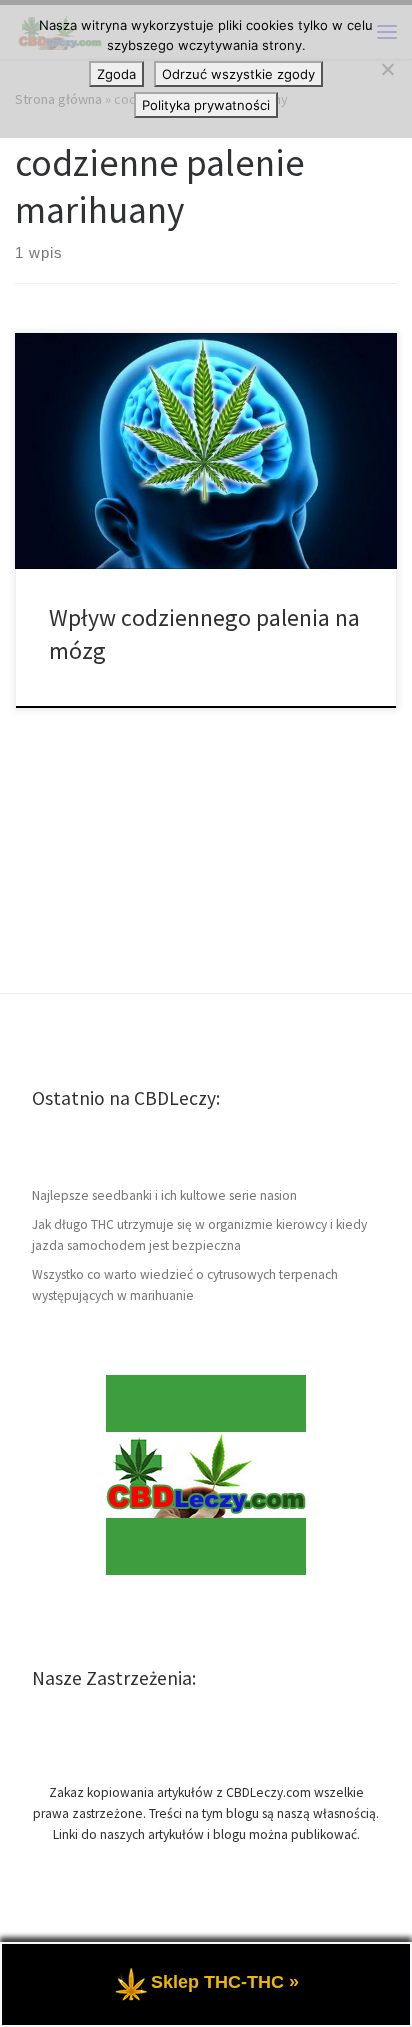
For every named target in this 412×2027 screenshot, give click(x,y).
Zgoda (116, 74)
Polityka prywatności (206, 105)
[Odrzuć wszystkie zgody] (387, 69)
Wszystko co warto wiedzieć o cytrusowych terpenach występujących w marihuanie (185, 1285)
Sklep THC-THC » (225, 1982)
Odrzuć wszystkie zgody (238, 74)
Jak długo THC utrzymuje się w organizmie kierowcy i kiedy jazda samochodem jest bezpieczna (199, 1235)
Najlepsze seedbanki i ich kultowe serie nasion (164, 1195)
